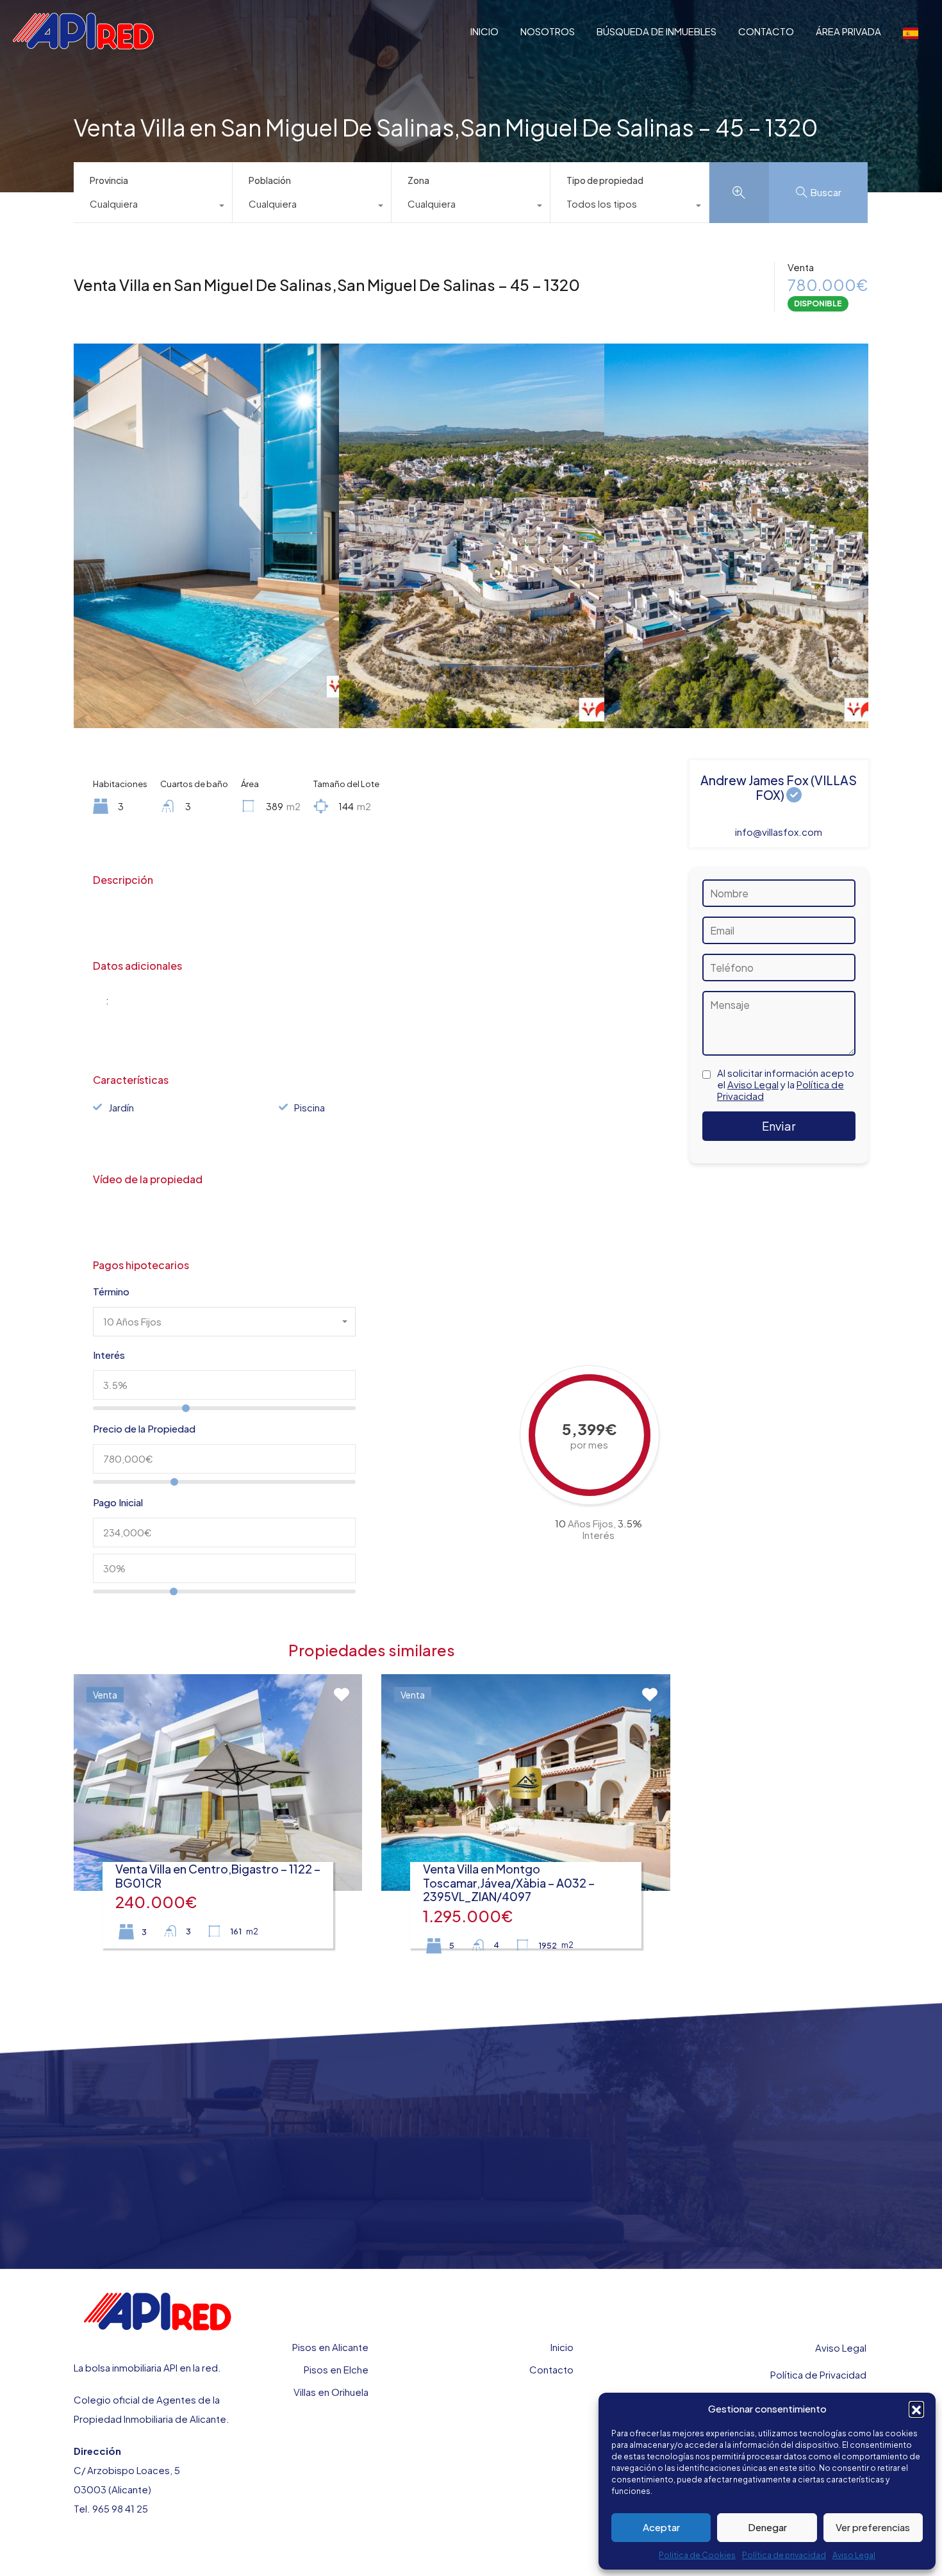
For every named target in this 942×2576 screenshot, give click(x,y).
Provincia (109, 180)
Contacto (551, 2369)
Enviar (779, 1126)
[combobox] (153, 207)
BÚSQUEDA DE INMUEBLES (657, 31)
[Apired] (83, 43)
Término (111, 1292)
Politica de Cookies (697, 2555)
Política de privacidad (784, 2555)
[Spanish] (911, 31)
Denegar (767, 2527)
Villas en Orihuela (331, 2392)
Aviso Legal (854, 2555)
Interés (109, 1355)
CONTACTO (766, 31)
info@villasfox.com (779, 832)
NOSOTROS (548, 31)
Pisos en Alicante (330, 2347)
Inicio (562, 2347)
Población (270, 180)
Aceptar (661, 2527)
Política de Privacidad (818, 2374)
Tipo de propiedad (605, 180)
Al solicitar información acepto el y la (786, 1084)
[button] (916, 2409)
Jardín (121, 1107)
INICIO (484, 31)
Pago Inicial (118, 1502)
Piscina (310, 1107)
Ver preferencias (873, 2527)
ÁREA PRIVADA (848, 31)
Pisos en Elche (336, 2369)
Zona (418, 180)
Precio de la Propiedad (144, 1429)
